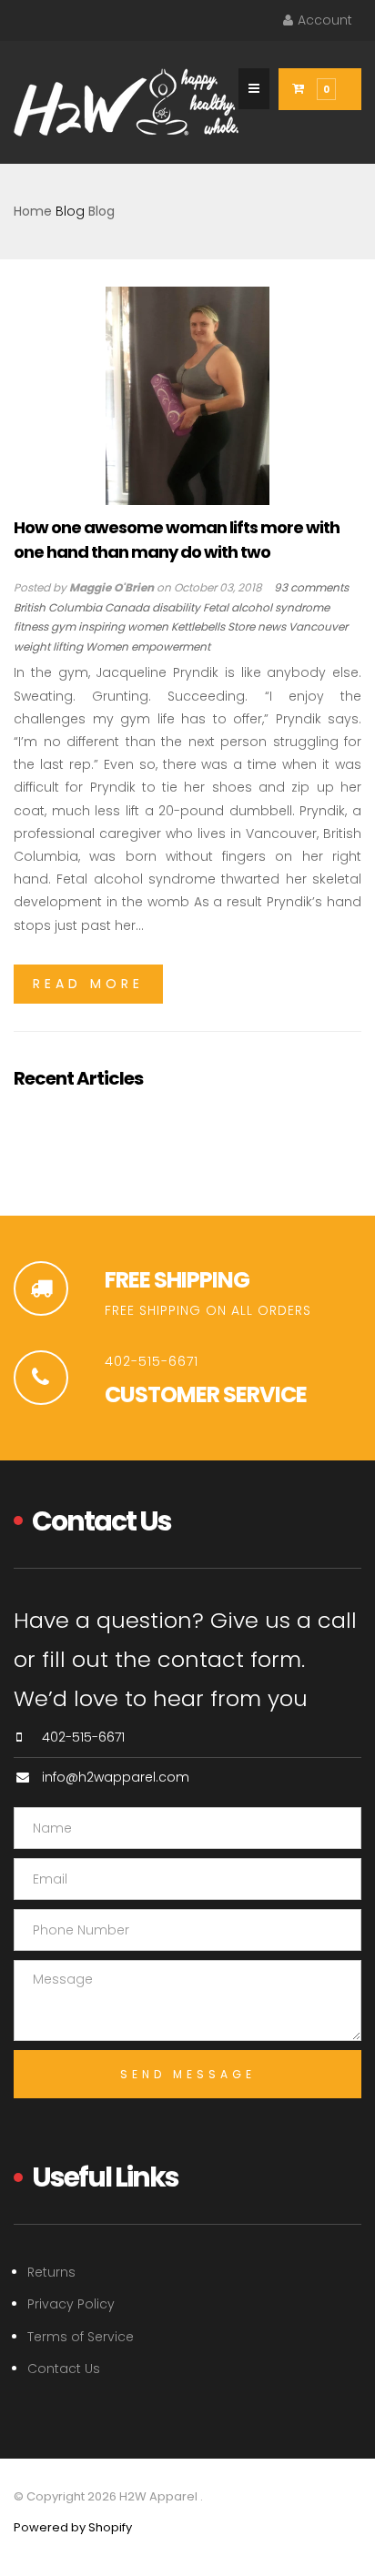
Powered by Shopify (73, 2527)
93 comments (311, 587)
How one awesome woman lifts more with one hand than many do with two (177, 539)
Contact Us (64, 2369)
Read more (88, 984)
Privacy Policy (71, 2304)
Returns (51, 2272)
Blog (70, 211)
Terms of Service (81, 2337)
